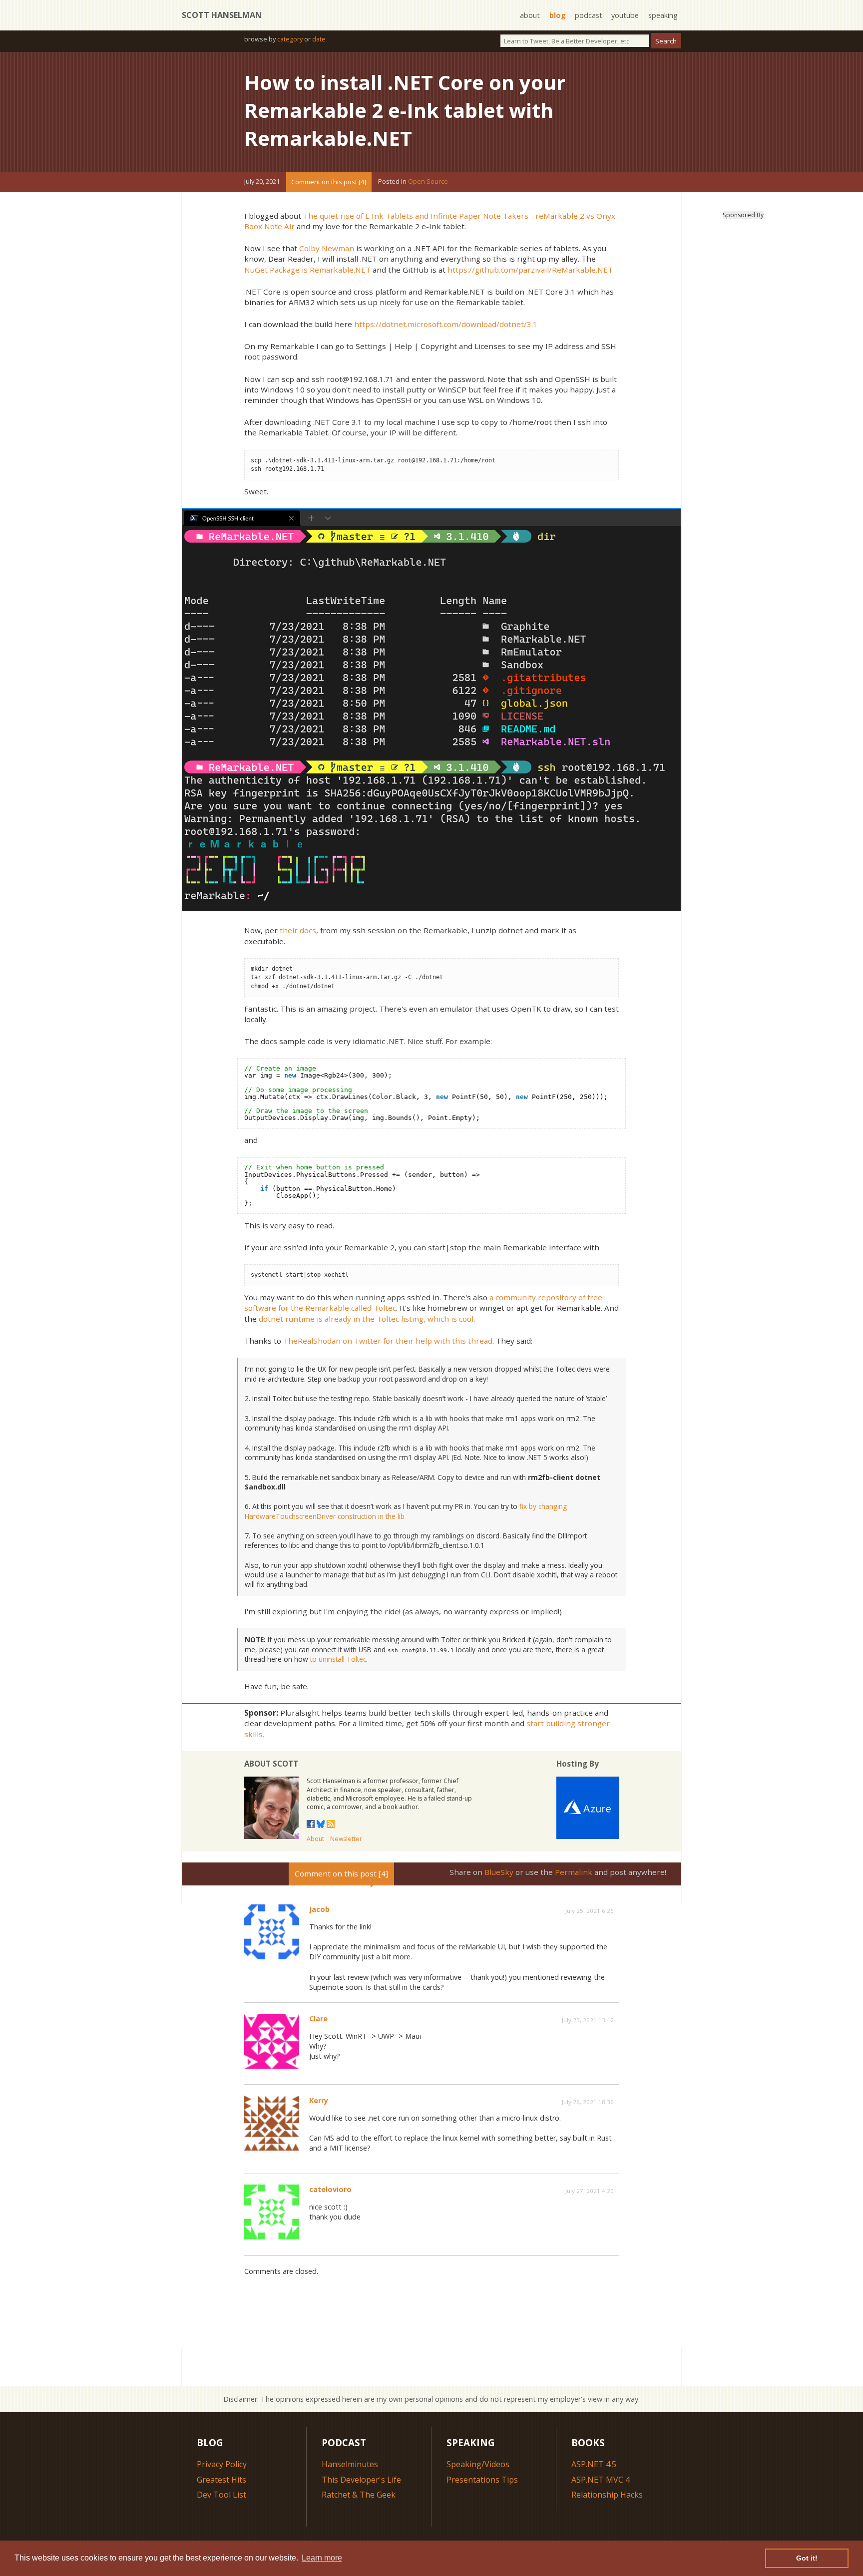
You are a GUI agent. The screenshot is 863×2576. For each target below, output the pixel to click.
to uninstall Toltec (338, 1659)
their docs (298, 930)
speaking (663, 15)
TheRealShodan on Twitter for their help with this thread (388, 1341)
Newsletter (346, 1839)
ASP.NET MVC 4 (601, 2480)
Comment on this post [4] (329, 182)
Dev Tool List (221, 2495)
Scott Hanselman (222, 15)
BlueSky (499, 1872)
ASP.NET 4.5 (594, 2464)
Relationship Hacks (607, 2495)
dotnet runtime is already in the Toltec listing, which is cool (366, 1319)
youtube (625, 15)
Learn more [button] (322, 2558)
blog (558, 15)
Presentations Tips (482, 2480)
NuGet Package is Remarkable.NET (307, 270)
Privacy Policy (222, 2464)
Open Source (428, 182)
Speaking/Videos (478, 2464)
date (319, 39)
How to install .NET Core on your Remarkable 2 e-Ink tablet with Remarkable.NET (405, 110)
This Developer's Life (361, 2480)
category (290, 39)
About (315, 1839)
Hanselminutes (350, 2464)
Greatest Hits (221, 2480)
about (530, 15)
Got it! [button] (807, 2558)
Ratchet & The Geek (359, 2495)
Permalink (574, 1872)
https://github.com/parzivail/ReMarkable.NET (530, 270)
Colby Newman (327, 248)
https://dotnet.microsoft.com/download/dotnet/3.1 (446, 324)
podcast (589, 15)
